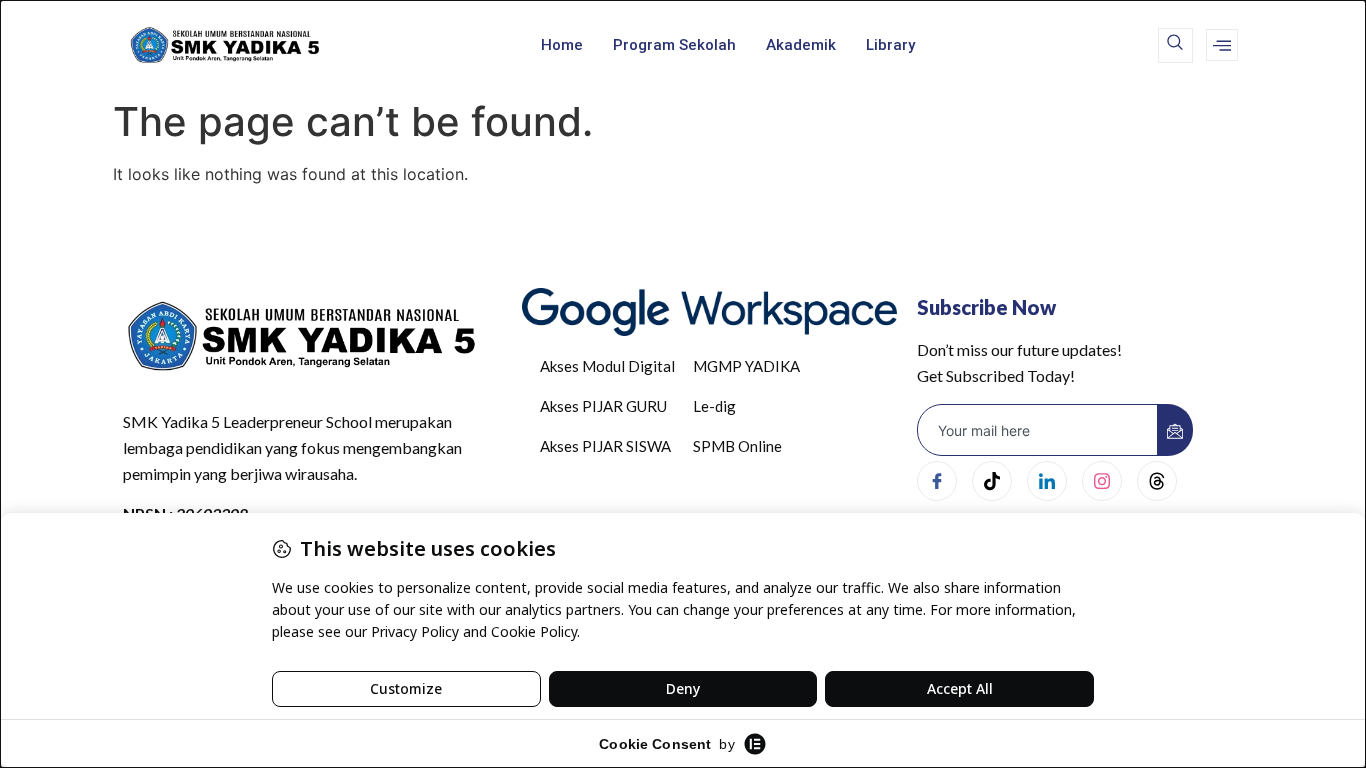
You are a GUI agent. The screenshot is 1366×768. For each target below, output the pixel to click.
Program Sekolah (674, 45)
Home (562, 45)
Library (890, 45)
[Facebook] (937, 481)
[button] (1175, 45)
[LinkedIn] (1047, 481)
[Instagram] (1102, 481)
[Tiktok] (992, 481)
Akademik (801, 45)
